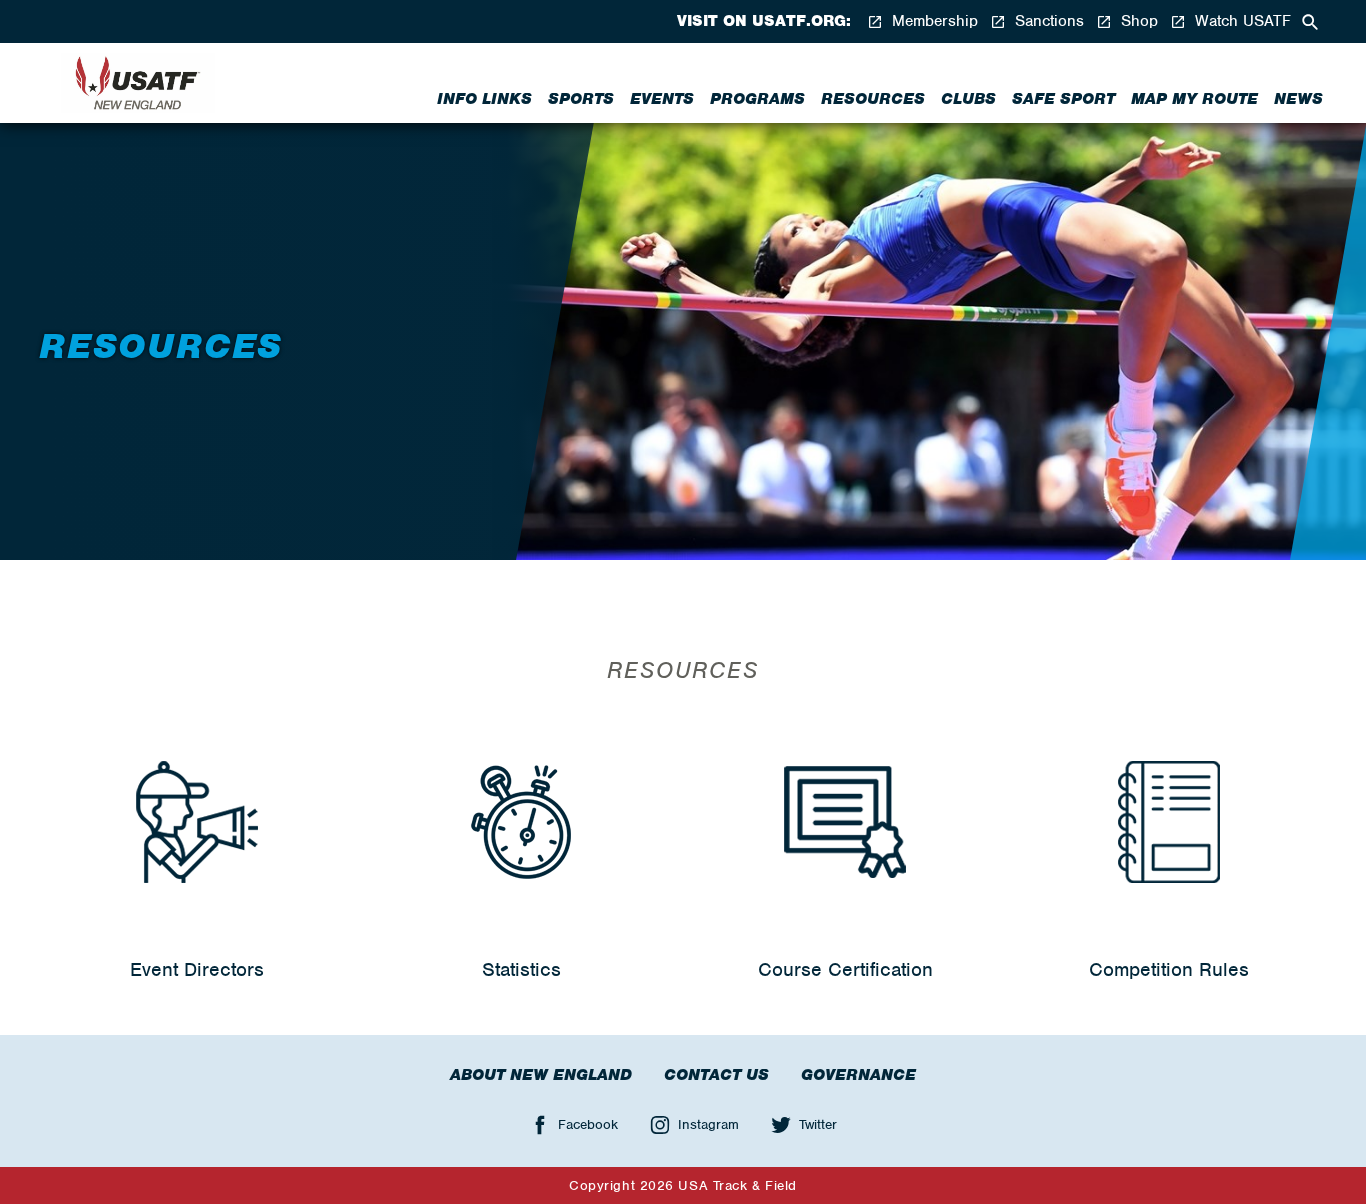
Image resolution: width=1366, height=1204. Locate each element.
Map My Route (1194, 99)
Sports (581, 99)
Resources (873, 99)
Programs (757, 99)
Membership (932, 21)
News (1298, 99)
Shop (1137, 21)
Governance (858, 1075)
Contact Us (716, 1075)
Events (662, 99)
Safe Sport (1063, 99)
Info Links (484, 99)
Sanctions (1047, 21)
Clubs (968, 99)
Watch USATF (1240, 21)
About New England (541, 1075)
